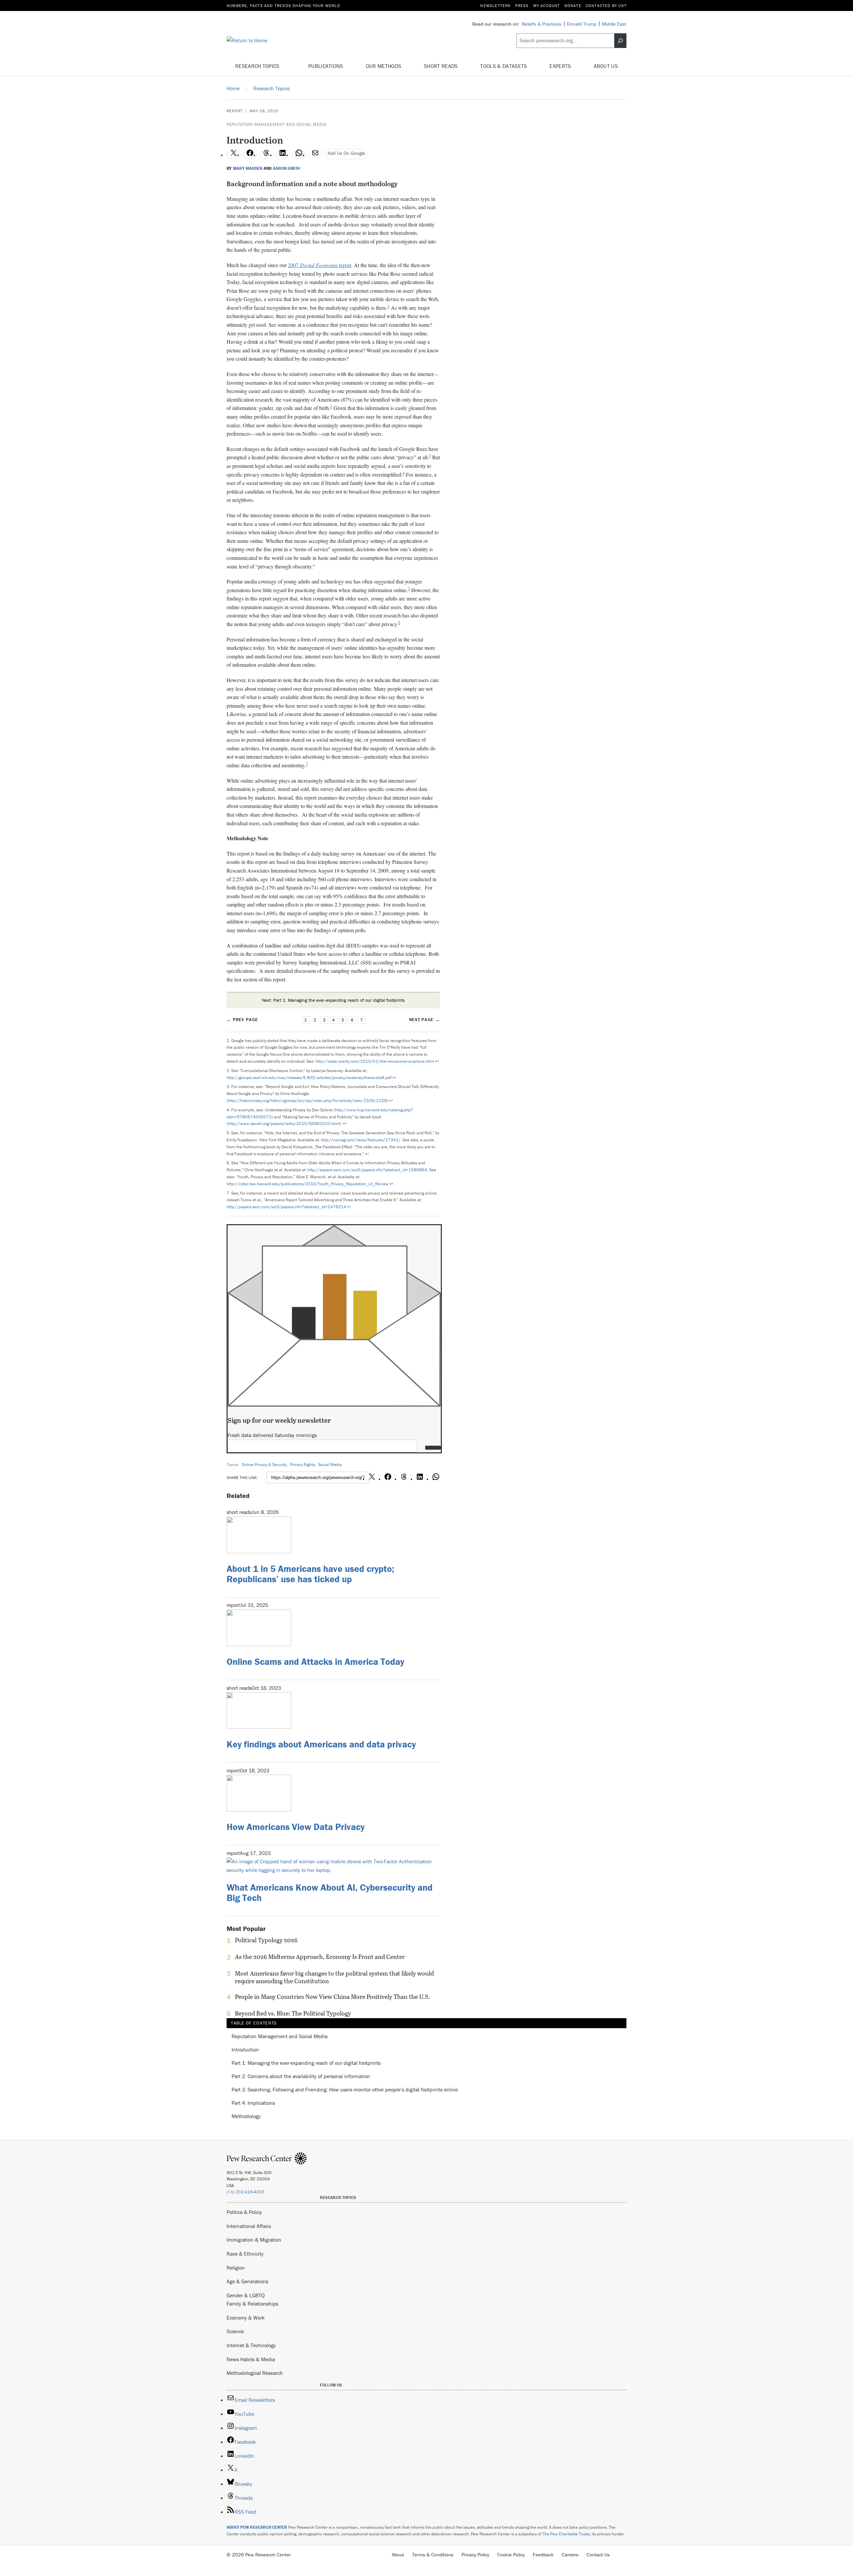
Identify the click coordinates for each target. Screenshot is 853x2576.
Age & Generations (247, 2281)
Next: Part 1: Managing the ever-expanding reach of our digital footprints (333, 1000)
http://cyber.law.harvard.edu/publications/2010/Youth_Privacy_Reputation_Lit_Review (308, 1184)
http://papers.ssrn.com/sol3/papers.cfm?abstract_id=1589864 (367, 1170)
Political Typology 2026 (266, 1940)
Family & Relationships (252, 2304)
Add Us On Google (346, 153)
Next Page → (425, 1020)
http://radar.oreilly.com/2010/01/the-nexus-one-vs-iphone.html (375, 1061)
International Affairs (249, 2226)
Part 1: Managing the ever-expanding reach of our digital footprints (306, 2063)
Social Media (330, 1465)
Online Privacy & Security (264, 1465)
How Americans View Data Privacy (296, 1827)
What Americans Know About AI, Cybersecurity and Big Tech (330, 1892)
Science (235, 2331)
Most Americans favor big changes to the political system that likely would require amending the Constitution (334, 1977)
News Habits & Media (251, 2359)
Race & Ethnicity (245, 2254)
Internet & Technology (251, 2345)
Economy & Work (246, 2318)
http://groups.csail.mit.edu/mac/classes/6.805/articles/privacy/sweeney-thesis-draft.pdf (309, 1078)
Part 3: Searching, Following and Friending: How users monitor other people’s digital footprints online (345, 2090)
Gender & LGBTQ (246, 2295)
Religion (236, 2268)
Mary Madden (248, 169)
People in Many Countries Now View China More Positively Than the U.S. (332, 1997)
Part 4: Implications (253, 2103)
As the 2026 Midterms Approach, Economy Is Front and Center (320, 1957)
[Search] (620, 41)
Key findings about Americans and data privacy (321, 1744)
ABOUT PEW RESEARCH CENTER (257, 2527)
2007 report (320, 265)
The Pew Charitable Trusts (566, 2534)
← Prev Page (242, 1020)
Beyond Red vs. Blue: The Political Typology (293, 2014)
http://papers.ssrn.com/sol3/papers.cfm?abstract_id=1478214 (286, 1207)
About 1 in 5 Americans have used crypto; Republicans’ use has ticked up (310, 1574)
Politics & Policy (244, 2212)
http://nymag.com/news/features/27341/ (361, 1140)
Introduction (245, 2050)
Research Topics (258, 66)
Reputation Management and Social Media (277, 124)
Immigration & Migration (254, 2240)
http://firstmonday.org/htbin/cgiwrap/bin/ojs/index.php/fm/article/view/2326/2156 (307, 1101)
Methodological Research (255, 2373)
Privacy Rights (302, 1465)
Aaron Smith (286, 169)
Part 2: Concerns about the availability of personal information (301, 2076)
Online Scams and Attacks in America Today (315, 1661)
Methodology (246, 2116)
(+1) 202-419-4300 (245, 2192)
